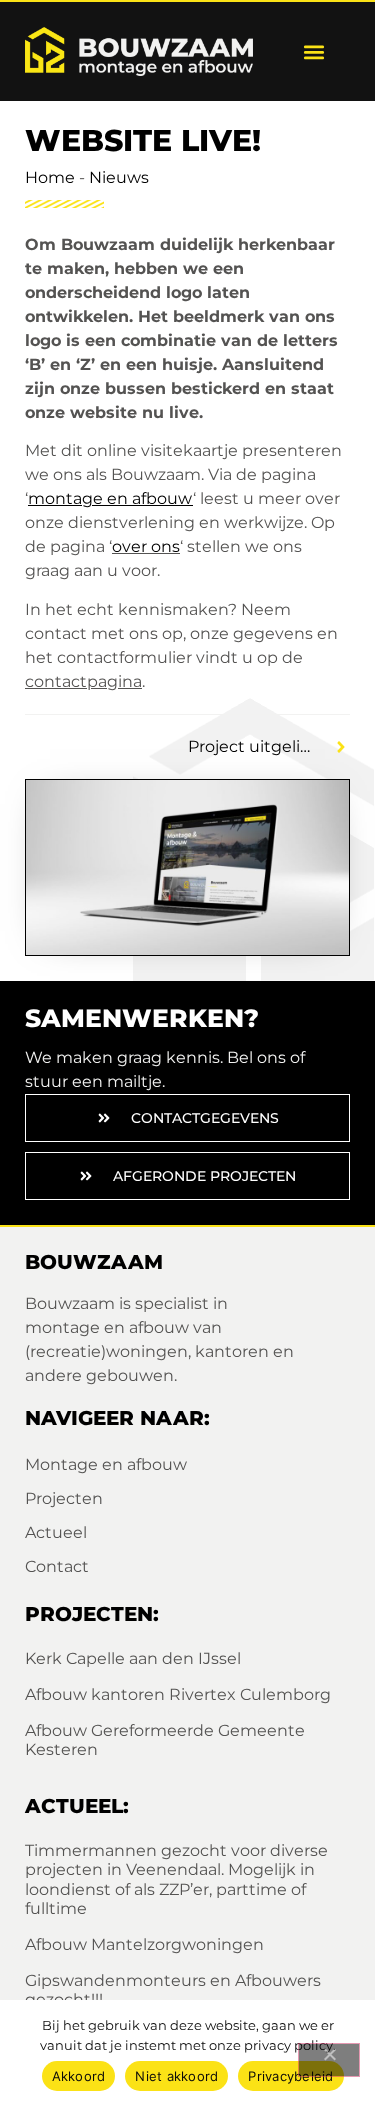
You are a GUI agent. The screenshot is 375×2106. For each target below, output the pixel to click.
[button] (313, 51)
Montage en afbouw (106, 1464)
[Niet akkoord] (329, 2060)
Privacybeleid (290, 2076)
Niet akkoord (176, 2076)
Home (50, 177)
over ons (146, 546)
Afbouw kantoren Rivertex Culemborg (178, 1694)
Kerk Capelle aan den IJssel (133, 1658)
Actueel (56, 1532)
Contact (57, 1566)
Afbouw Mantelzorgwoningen (144, 1944)
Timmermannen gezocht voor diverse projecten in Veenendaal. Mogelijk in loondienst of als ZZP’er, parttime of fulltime (176, 1879)
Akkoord (79, 2076)
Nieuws (119, 177)
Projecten (64, 1498)
